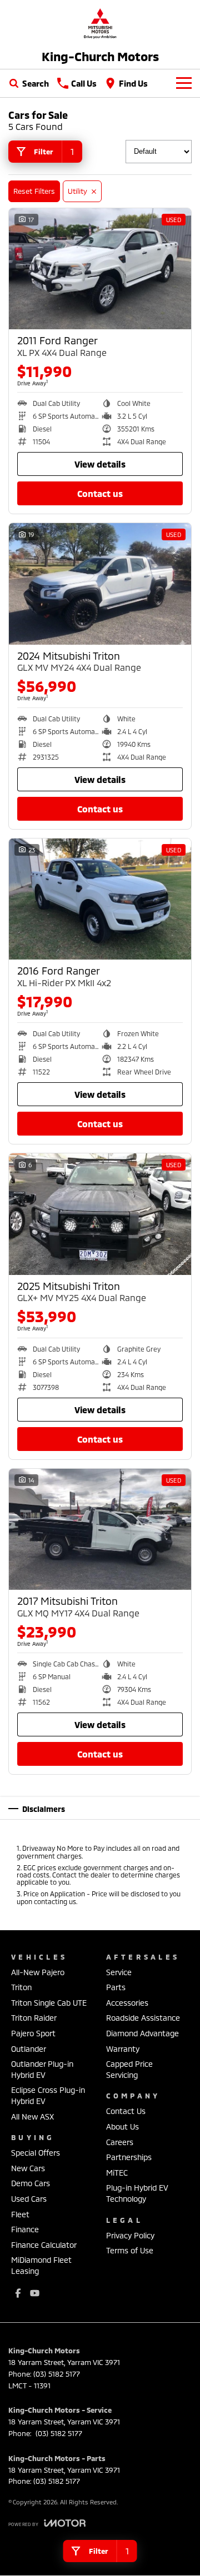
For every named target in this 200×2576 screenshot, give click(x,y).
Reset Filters (34, 191)
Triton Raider (34, 2018)
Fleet (20, 2214)
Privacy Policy (130, 2235)
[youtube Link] (35, 2293)
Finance (25, 2229)
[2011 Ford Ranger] (100, 269)
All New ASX (32, 2116)
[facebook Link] (18, 2293)
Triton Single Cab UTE (49, 2003)
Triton (21, 1987)
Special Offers (36, 2153)
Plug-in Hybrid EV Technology (137, 2193)
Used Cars (29, 2199)
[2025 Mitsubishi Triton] (100, 1214)
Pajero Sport (33, 2033)
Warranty (123, 2049)
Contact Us (100, 493)
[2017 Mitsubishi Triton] (100, 1530)
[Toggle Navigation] (184, 83)
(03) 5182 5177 (57, 2374)
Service (119, 1972)
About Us (122, 2126)
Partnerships (129, 2157)
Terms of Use (130, 2250)
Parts (116, 1987)
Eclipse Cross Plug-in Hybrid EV (48, 2095)
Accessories (127, 2003)
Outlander (29, 2049)
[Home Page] (100, 23)
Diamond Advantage (142, 2033)
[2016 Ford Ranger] (100, 899)
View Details (100, 464)
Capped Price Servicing (129, 2069)
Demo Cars (31, 2183)
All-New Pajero (38, 1972)
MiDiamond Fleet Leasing (41, 2265)
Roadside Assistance (143, 2018)
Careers (120, 2142)
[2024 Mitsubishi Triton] (100, 584)
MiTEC (117, 2173)
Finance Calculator (44, 2245)
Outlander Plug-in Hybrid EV (42, 2069)
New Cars (28, 2168)
